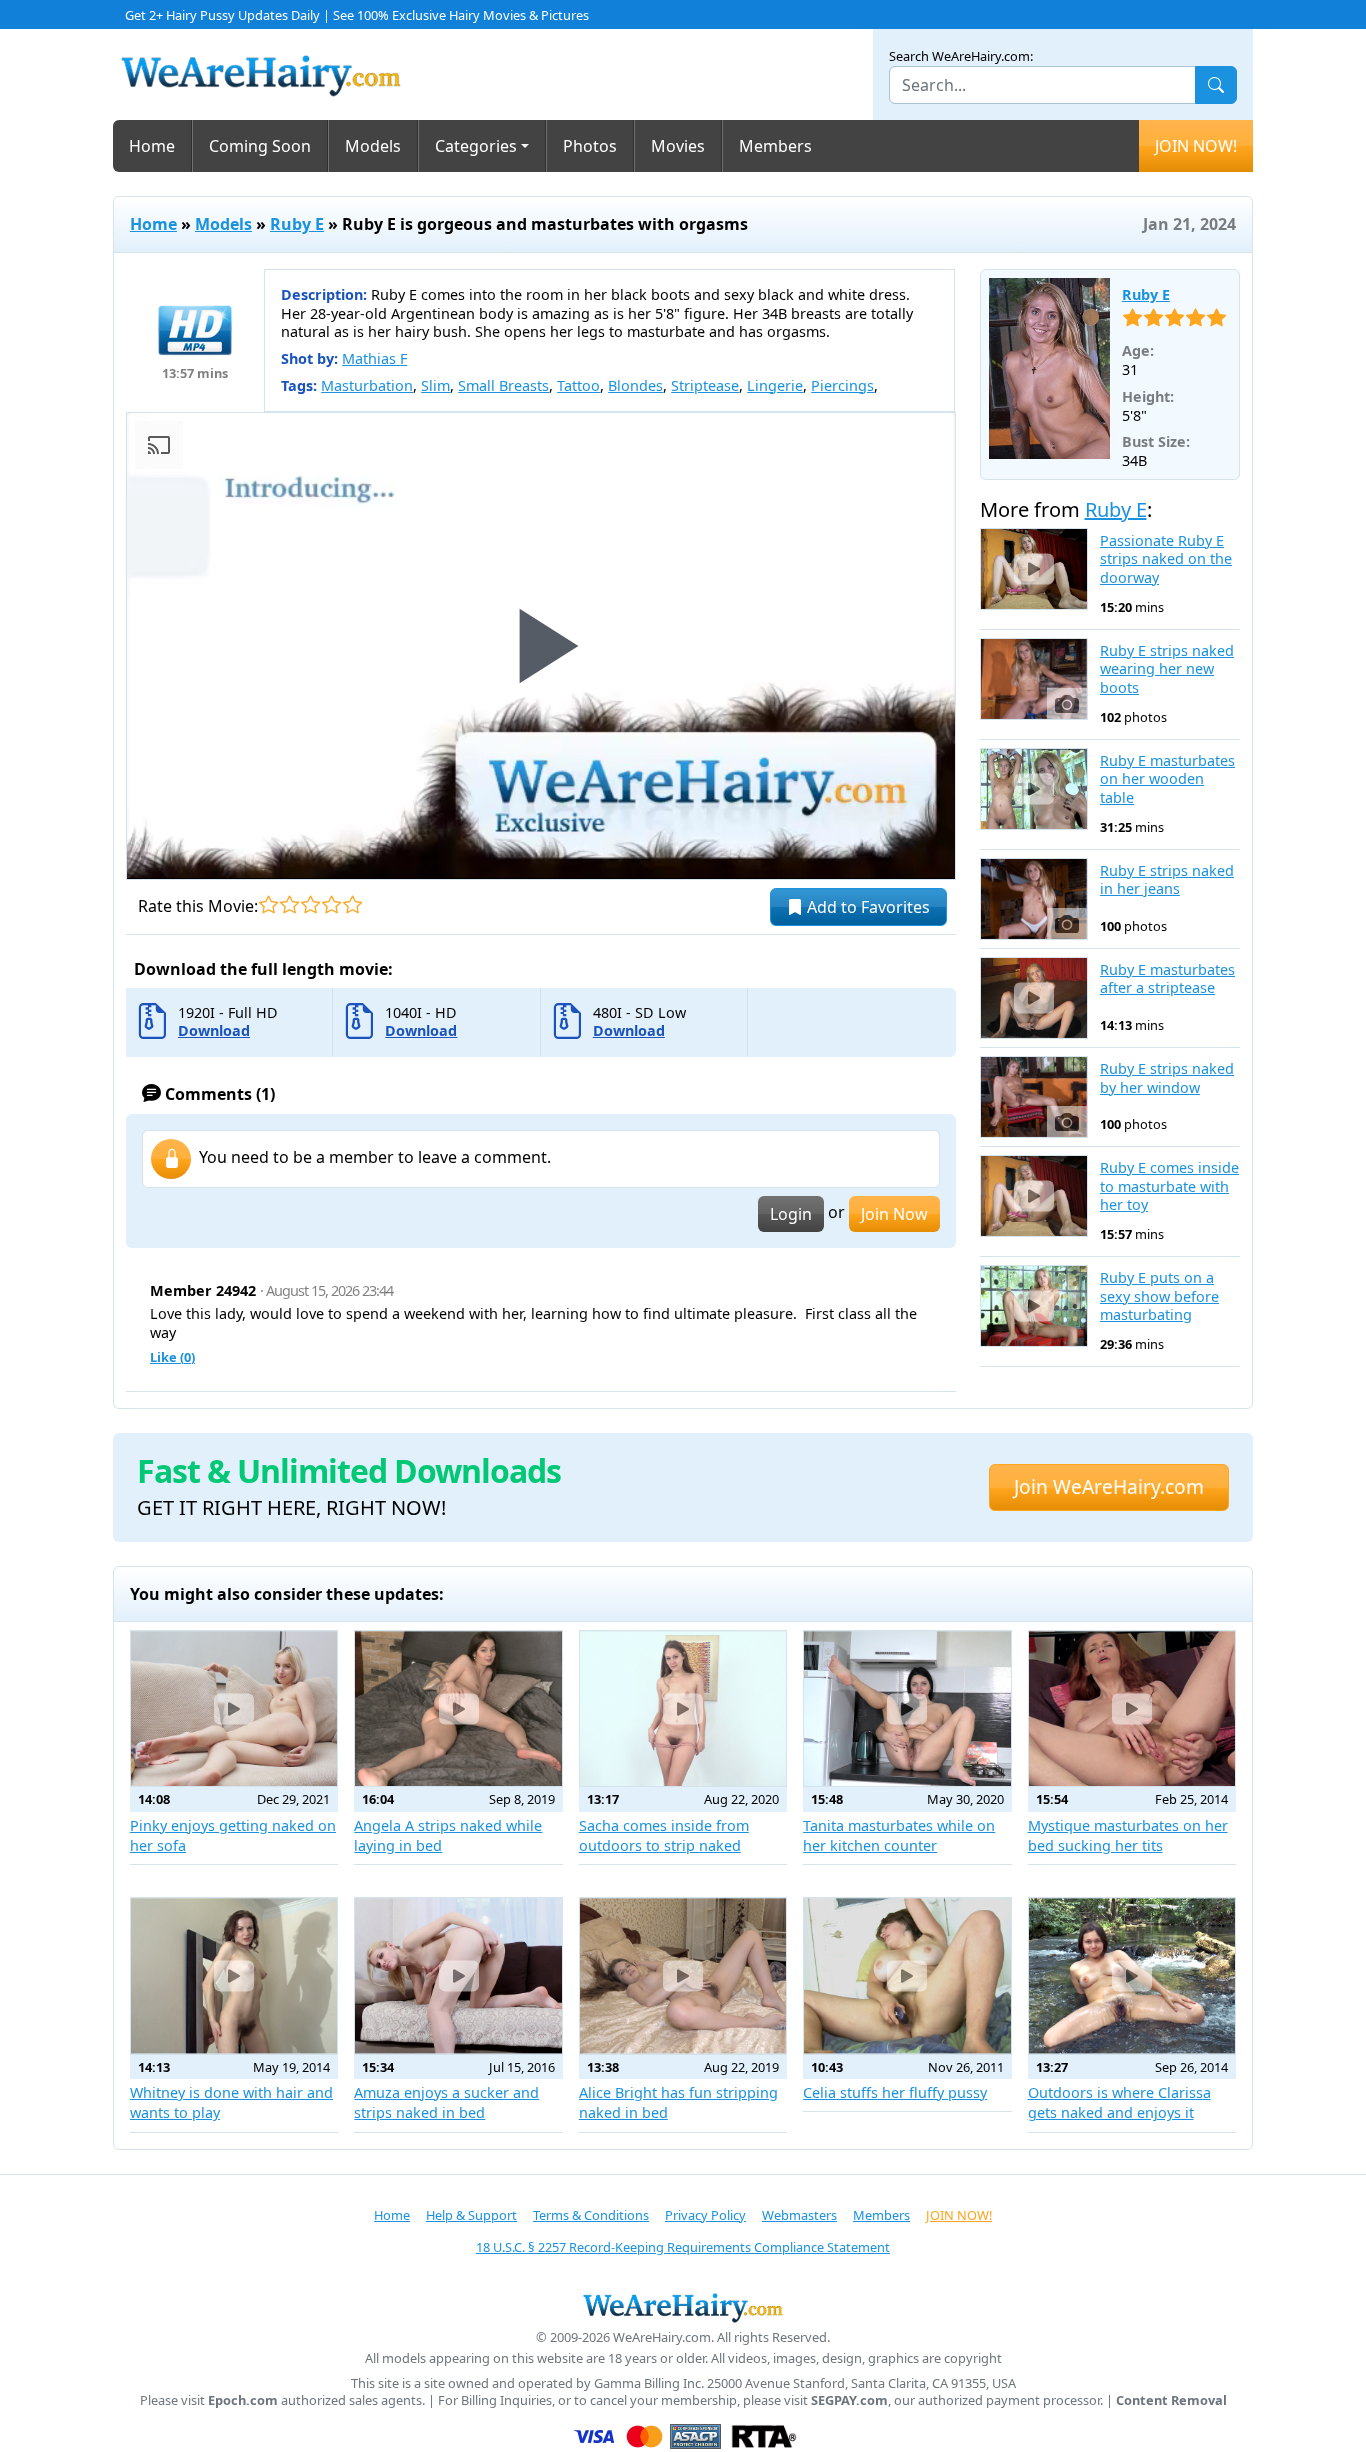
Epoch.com (243, 2400)
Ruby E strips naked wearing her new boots (1167, 669)
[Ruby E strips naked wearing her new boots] (1034, 679)
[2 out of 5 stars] (289, 904)
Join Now (894, 1214)
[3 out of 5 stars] (310, 904)
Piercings (842, 385)
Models (373, 146)
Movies (678, 146)
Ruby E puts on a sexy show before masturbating (1159, 1296)
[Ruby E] (1049, 368)
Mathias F (374, 358)
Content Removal (1171, 2400)
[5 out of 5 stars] (352, 904)
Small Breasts (503, 385)
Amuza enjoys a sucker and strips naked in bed (446, 2102)
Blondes (635, 385)
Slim (435, 385)
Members (775, 146)
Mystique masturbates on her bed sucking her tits (1128, 1835)
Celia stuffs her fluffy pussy (895, 2092)
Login (791, 1214)
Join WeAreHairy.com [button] (1109, 1486)
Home (152, 146)
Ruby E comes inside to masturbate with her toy (1169, 1186)
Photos (590, 146)
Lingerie (775, 385)
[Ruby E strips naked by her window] (1034, 1097)
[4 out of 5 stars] (331, 904)
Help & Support (471, 2215)
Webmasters (799, 2215)
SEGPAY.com (849, 2400)
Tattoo (578, 385)
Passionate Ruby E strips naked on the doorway (1166, 559)
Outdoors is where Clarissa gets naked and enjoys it (1119, 2102)
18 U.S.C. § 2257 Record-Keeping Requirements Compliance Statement (683, 2247)
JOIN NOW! (1196, 146)
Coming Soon (260, 146)
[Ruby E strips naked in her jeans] (1034, 899)
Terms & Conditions (591, 2215)
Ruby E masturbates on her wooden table (1167, 779)
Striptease (705, 385)
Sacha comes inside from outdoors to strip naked (664, 1835)
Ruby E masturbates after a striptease (1167, 979)
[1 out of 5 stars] (268, 904)
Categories (476, 146)
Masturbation (367, 385)
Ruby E (297, 224)
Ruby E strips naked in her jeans (1167, 880)
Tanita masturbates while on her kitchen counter (899, 1835)
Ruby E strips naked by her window (1167, 1078)
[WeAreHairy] (683, 2307)
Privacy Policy (705, 2215)
